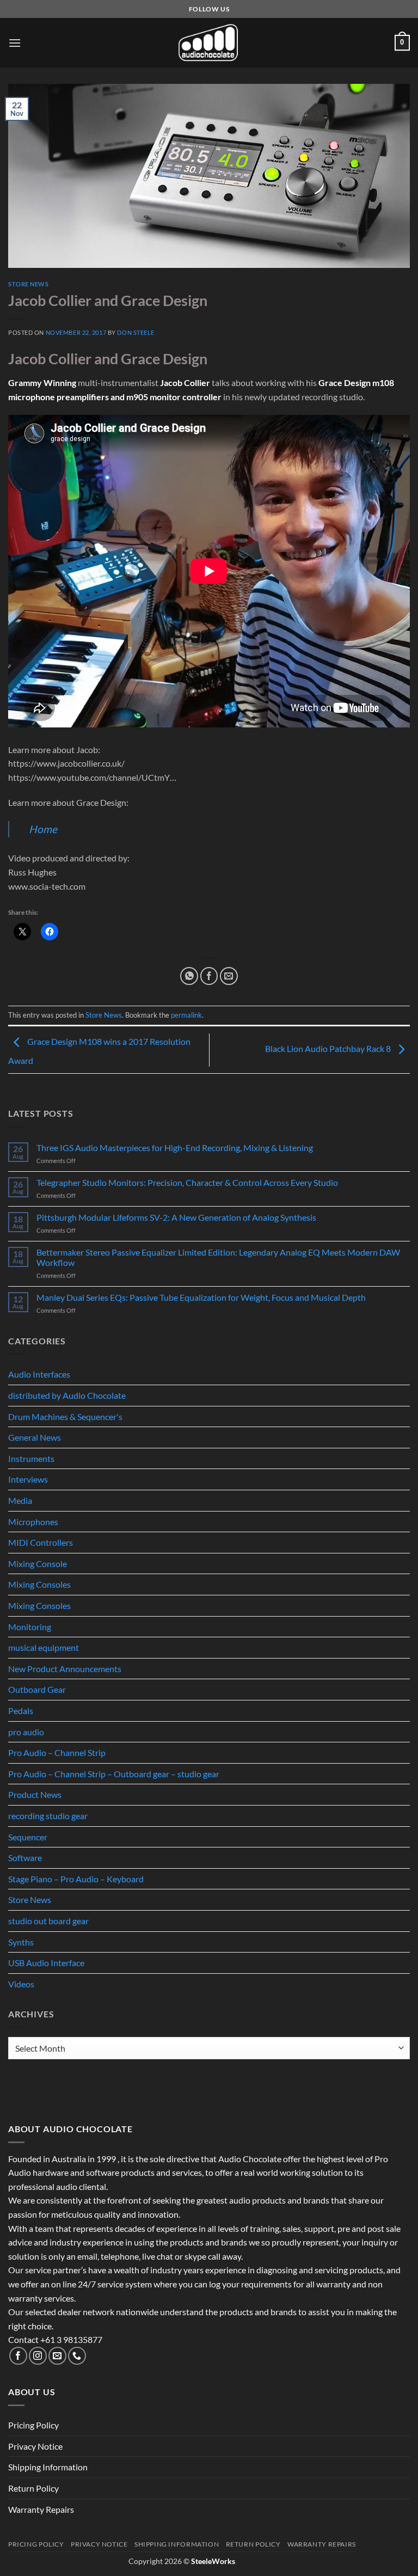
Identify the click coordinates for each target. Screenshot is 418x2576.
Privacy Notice (35, 2446)
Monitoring (30, 1627)
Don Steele (136, 332)
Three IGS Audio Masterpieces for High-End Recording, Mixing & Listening (175, 1148)
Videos (21, 1984)
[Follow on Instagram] (38, 2356)
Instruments (31, 1458)
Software (25, 1858)
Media (20, 1500)
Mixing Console (38, 1564)
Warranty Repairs (41, 2509)
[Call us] (77, 2356)
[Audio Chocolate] (209, 43)
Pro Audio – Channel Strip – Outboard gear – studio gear (114, 1774)
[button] (15, 43)
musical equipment (44, 1647)
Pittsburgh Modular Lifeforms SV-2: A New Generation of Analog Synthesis (176, 1217)
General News (35, 1437)
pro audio (26, 1732)
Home (43, 829)
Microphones (33, 1522)
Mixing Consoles (39, 1584)
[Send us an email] (57, 2356)
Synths (21, 1942)
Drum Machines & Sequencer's (65, 1417)
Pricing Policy (33, 2425)
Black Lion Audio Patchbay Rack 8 (329, 1048)
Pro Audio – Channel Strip (57, 1752)
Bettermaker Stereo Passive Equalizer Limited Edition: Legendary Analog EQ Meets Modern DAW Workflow (218, 1257)
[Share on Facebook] (209, 976)
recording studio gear (48, 1816)
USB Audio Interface (46, 1963)
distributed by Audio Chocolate (67, 1395)
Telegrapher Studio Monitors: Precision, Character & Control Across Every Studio (187, 1182)
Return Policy (33, 2488)
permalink (186, 1015)
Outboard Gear (37, 1689)
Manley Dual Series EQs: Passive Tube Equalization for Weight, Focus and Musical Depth (201, 1297)
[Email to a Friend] (229, 976)
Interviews (28, 1479)
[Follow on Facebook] (18, 2356)
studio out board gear (48, 1921)
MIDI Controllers (41, 1542)
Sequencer (28, 1837)
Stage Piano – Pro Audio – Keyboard (76, 1879)
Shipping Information (48, 2467)
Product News (35, 1794)
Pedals (21, 1711)
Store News (29, 284)
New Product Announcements (65, 1669)
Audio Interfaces (39, 1374)
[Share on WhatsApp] (189, 976)
